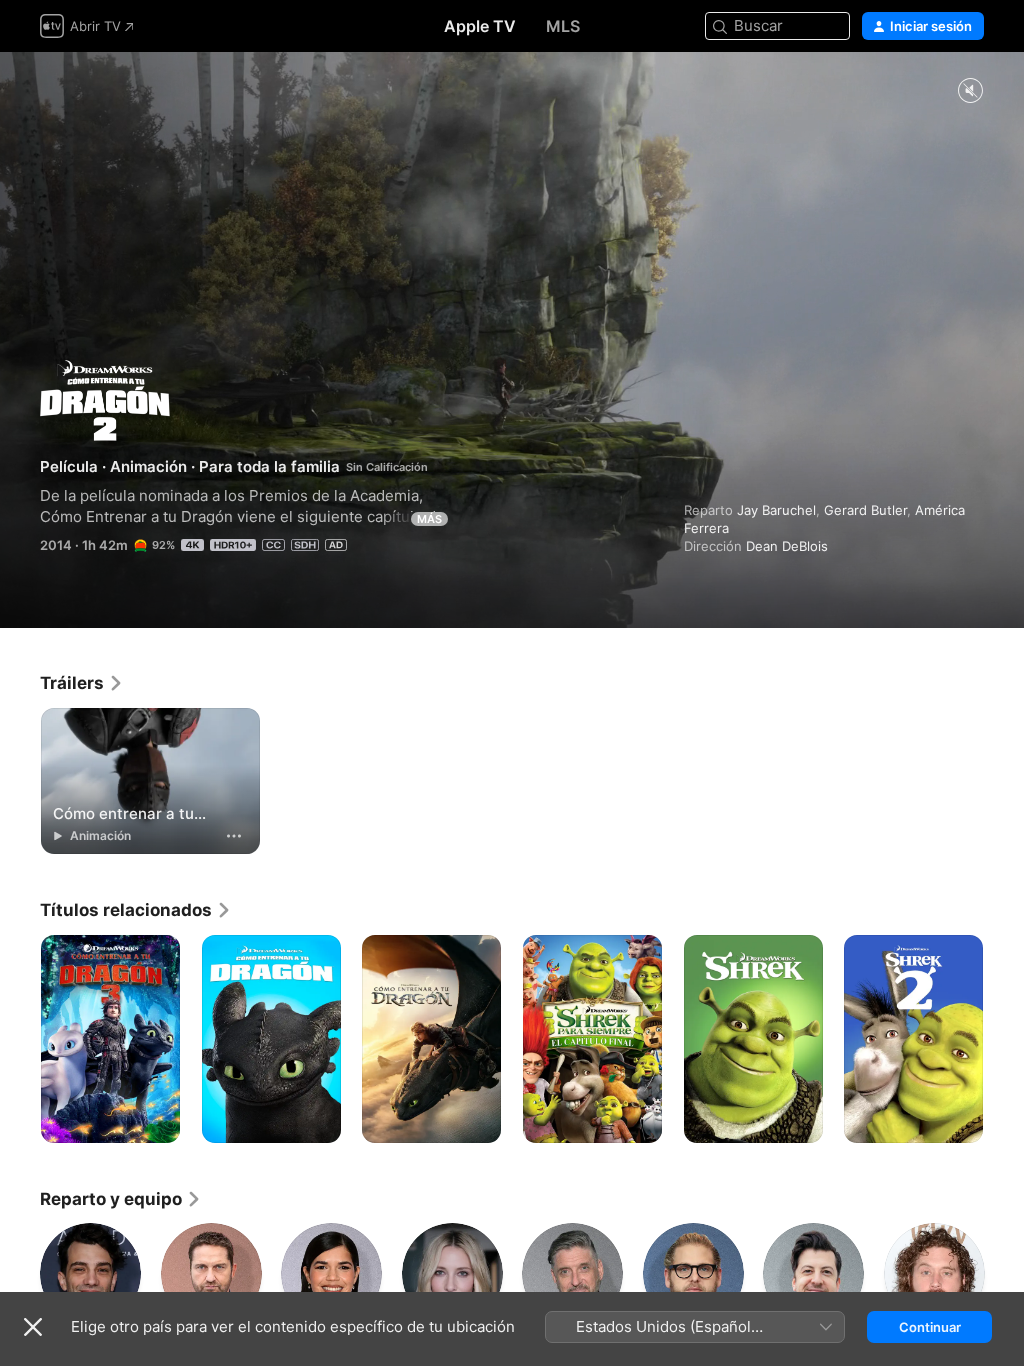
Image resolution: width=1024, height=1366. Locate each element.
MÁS (429, 519)
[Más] (234, 836)
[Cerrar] (33, 1327)
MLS (563, 26)
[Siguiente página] (1004, 1039)
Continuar (930, 1327)
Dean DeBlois (787, 546)
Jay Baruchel (776, 510)
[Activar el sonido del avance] (970, 91)
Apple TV (480, 26)
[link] (82, 683)
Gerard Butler (865, 510)
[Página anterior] (20, 1039)
